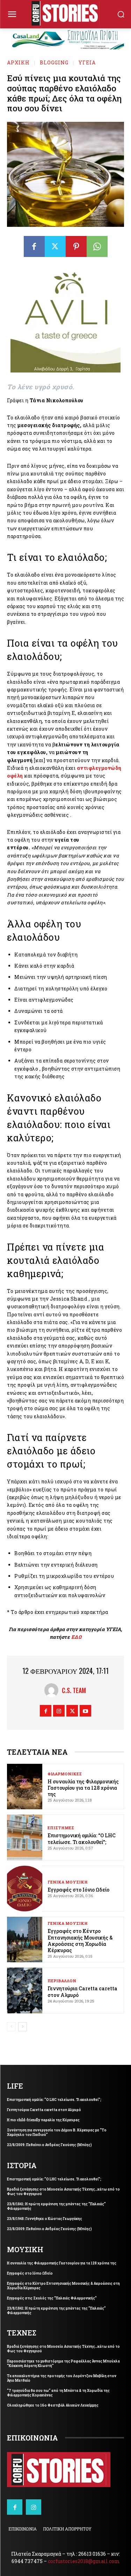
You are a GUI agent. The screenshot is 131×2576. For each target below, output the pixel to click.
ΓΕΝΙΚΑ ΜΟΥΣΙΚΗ (68, 1882)
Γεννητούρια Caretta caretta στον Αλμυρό (82, 1992)
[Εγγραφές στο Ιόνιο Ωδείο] (25, 1889)
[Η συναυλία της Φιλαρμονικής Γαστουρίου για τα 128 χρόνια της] (25, 1787)
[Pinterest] (76, 246)
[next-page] (23, 2027)
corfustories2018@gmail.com (84, 2561)
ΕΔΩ (77, 1637)
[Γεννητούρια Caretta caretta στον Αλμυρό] (25, 1990)
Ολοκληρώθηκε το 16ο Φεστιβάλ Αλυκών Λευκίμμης (53, 2405)
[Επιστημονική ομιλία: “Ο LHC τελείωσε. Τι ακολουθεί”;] (25, 1837)
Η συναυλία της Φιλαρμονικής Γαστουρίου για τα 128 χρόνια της (83, 1788)
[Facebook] (34, 246)
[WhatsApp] (97, 246)
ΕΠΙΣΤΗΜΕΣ (61, 1828)
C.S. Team (74, 1690)
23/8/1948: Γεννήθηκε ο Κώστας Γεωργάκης (45, 2219)
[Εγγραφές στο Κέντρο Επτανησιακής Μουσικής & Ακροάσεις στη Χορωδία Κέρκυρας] (25, 1940)
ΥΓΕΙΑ (87, 62)
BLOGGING (54, 62)
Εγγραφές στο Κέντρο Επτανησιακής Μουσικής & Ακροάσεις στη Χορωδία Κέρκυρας (80, 1941)
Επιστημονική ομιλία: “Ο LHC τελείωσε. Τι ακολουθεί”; (82, 1839)
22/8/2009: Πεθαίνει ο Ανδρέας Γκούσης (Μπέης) (49, 2145)
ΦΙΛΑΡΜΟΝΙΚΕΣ (65, 1774)
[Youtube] (85, 1711)
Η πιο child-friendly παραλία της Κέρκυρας (43, 2120)
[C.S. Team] (53, 1690)
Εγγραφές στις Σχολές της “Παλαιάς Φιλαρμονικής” (52, 2298)
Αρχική (18, 62)
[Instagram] (59, 1711)
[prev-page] (11, 2027)
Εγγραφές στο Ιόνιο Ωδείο (78, 1890)
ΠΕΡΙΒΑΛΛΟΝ (62, 1981)
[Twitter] (55, 246)
